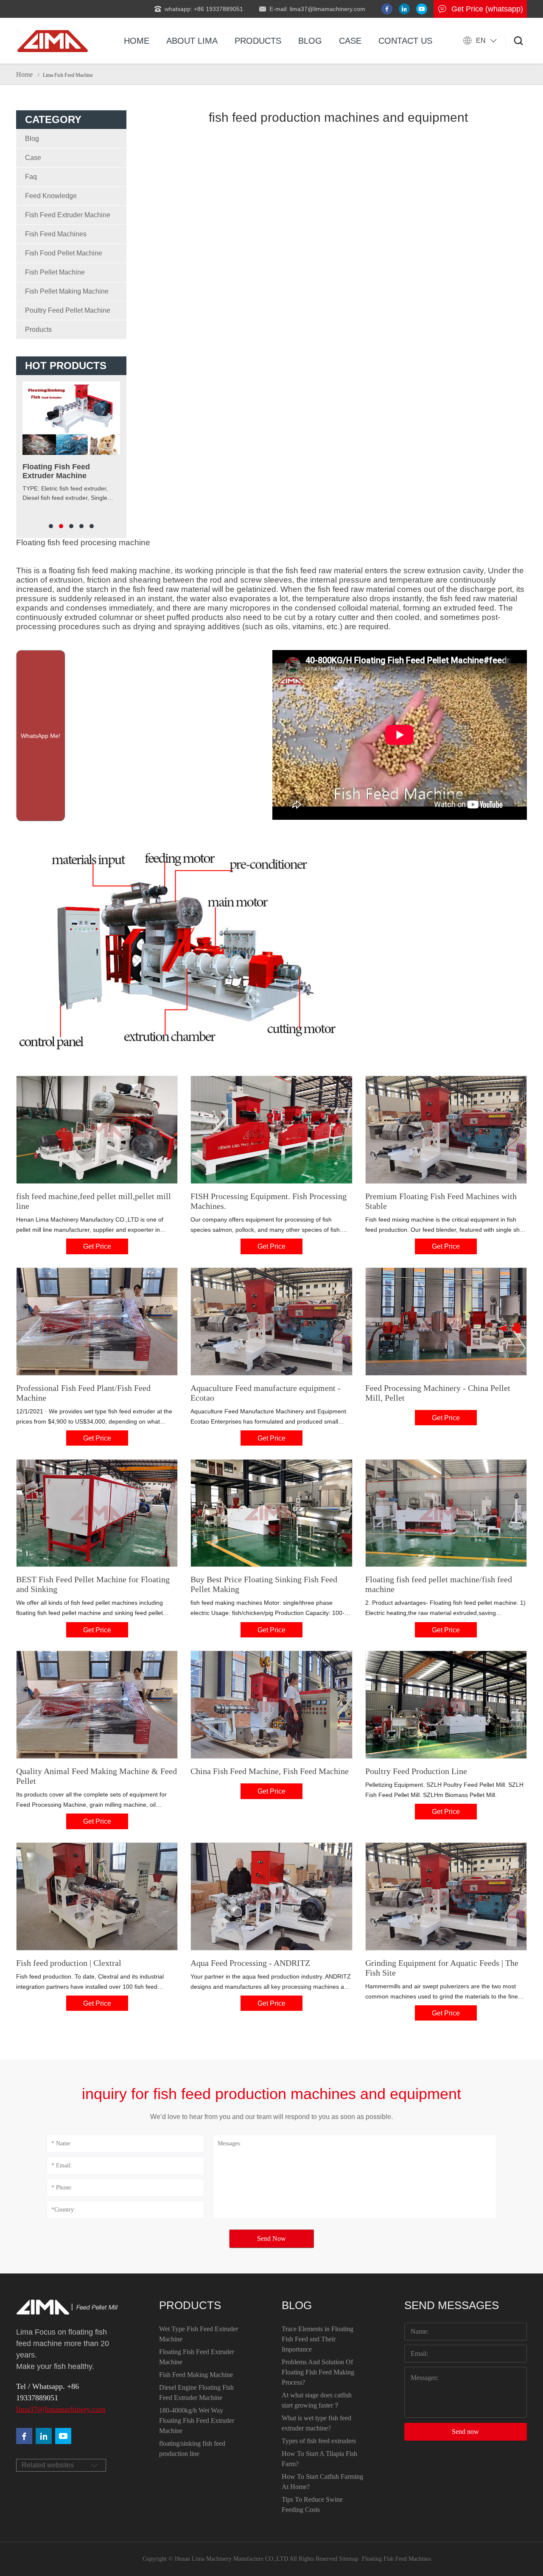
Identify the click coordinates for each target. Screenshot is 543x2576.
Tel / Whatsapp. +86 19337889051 (48, 2392)
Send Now (271, 2238)
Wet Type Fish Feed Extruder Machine (199, 2334)
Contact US (405, 41)
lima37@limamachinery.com (61, 2409)
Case (350, 41)
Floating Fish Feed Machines (396, 2559)
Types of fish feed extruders (319, 2441)
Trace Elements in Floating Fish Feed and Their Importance (318, 2339)
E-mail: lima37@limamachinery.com (317, 9)
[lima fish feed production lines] (63, 2436)
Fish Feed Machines (56, 234)
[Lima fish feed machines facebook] (387, 9)
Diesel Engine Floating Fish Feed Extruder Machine (196, 2392)
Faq (31, 177)
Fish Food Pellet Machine (64, 253)
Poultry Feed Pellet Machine (68, 310)
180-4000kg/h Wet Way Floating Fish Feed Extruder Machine (197, 2420)
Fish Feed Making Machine (196, 2375)
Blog (310, 41)
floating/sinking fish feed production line (192, 2448)
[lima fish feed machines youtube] (422, 9)
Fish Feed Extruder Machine (68, 215)
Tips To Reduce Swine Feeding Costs (312, 2505)
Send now (465, 2432)
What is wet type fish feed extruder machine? (316, 2423)
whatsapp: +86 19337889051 (204, 9)
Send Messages (452, 2305)
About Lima (192, 41)
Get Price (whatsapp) (487, 9)
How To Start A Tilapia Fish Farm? (319, 2459)
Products (258, 41)
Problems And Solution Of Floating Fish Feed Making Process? (318, 2372)
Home (137, 41)
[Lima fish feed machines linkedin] (404, 9)
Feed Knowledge (51, 196)
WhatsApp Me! (41, 736)
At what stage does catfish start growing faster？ (317, 2400)
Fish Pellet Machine (55, 272)
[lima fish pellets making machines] (44, 2436)
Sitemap (349, 2559)
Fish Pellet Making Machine (67, 291)
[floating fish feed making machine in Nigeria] (52, 41)
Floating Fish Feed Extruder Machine (197, 2357)
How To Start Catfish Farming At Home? (322, 2482)
